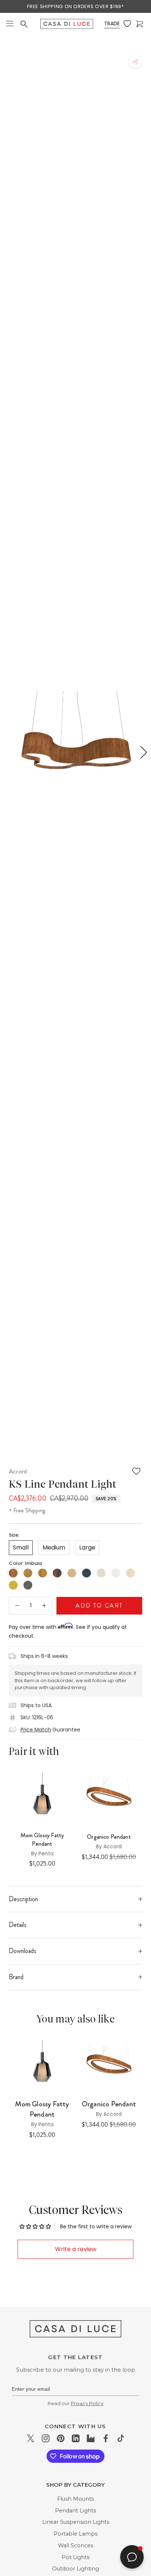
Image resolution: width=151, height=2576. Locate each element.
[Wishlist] (128, 24)
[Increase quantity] (44, 1606)
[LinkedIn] (76, 2438)
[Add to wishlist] (136, 1471)
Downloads (23, 1951)
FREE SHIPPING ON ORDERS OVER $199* (75, 6)
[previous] (9, 752)
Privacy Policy (87, 2403)
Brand (16, 1977)
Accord (18, 1471)
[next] (142, 752)
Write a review (76, 2249)
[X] (31, 2438)
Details (18, 1925)
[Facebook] (106, 2438)
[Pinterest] (61, 2438)
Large (87, 1547)
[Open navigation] (10, 24)
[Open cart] (140, 24)
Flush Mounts (75, 2499)
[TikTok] (121, 2438)
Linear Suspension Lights (76, 2522)
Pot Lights (75, 2557)
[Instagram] (46, 2438)
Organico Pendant (109, 2104)
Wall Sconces (75, 2545)
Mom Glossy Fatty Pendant (42, 1839)
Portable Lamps (75, 2534)
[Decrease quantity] (17, 1606)
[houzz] (91, 2438)
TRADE (112, 24)
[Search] (25, 24)
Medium (54, 1547)
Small (21, 1547)
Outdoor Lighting (75, 2569)
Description (23, 1899)
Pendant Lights (75, 2511)
